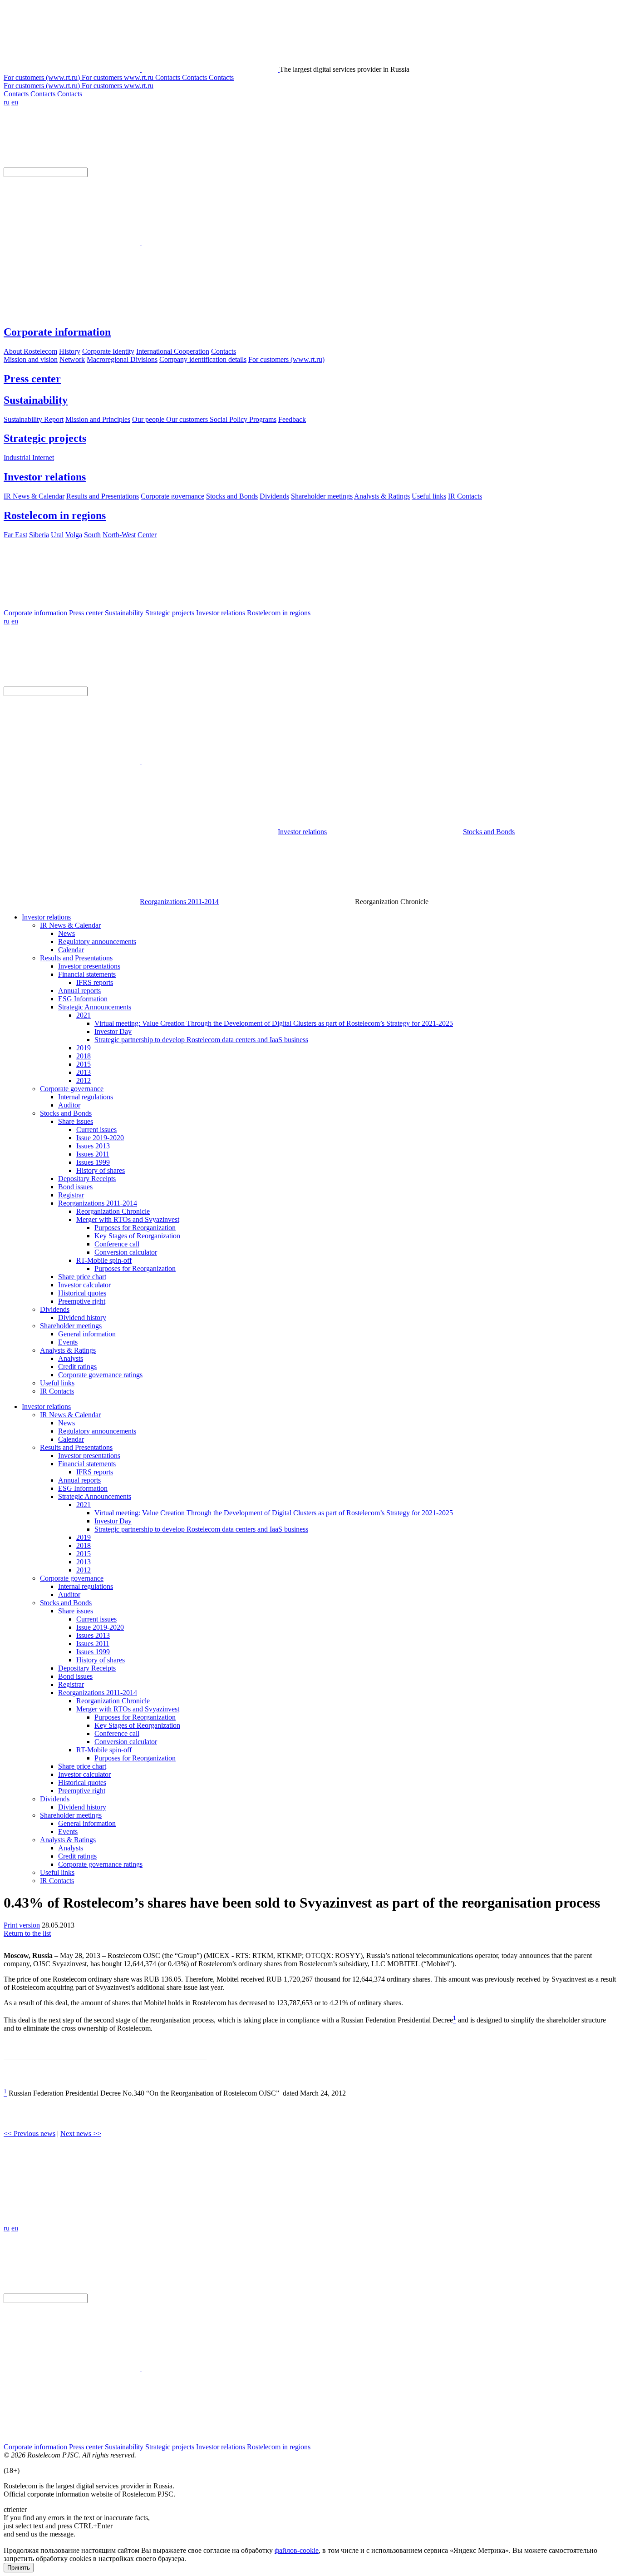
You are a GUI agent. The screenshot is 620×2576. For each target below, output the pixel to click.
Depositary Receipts (87, 1179)
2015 (84, 1064)
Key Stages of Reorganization (137, 1236)
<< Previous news (30, 2133)
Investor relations (45, 477)
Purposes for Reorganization (135, 1228)
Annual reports (79, 991)
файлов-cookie (297, 2550)
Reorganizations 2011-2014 (179, 902)
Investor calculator (84, 1285)
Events (68, 1342)
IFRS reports (95, 982)
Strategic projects (45, 438)
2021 (84, 1015)
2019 (84, 1048)
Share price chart (82, 1277)
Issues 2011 (93, 1154)
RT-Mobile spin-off (104, 1260)
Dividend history (82, 1318)
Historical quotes (82, 1293)
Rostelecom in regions (55, 515)
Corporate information (57, 332)
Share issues (76, 1121)
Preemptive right (82, 1301)
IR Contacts (57, 1391)
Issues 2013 (93, 1146)
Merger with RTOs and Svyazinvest (128, 1219)
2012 (84, 1080)
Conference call (117, 1244)
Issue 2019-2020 (100, 1138)
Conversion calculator (126, 1252)
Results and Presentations (76, 958)
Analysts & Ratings (68, 1350)
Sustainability (36, 400)
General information (87, 1334)
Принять (19, 2568)
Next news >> (81, 2133)
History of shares (101, 1170)
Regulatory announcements (97, 942)
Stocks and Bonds (489, 832)
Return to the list (27, 1933)
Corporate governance (72, 1089)
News (66, 933)
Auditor (69, 1105)
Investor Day (113, 1031)
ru (7, 102)
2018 (84, 1056)
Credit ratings (77, 1367)
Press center (32, 379)
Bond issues (75, 1187)
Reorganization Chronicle (113, 1211)
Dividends (55, 1309)
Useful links (57, 1383)
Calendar (71, 950)
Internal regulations (86, 1097)
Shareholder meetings (71, 1326)
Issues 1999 (93, 1162)
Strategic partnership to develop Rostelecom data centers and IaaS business (201, 1040)
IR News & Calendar (70, 925)
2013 (84, 1072)
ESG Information (83, 999)
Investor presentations (89, 966)
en (15, 102)
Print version (22, 1925)
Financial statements (87, 974)
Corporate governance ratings (100, 1375)
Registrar (71, 1195)
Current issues (96, 1130)
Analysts (71, 1358)
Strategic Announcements (95, 1007)
